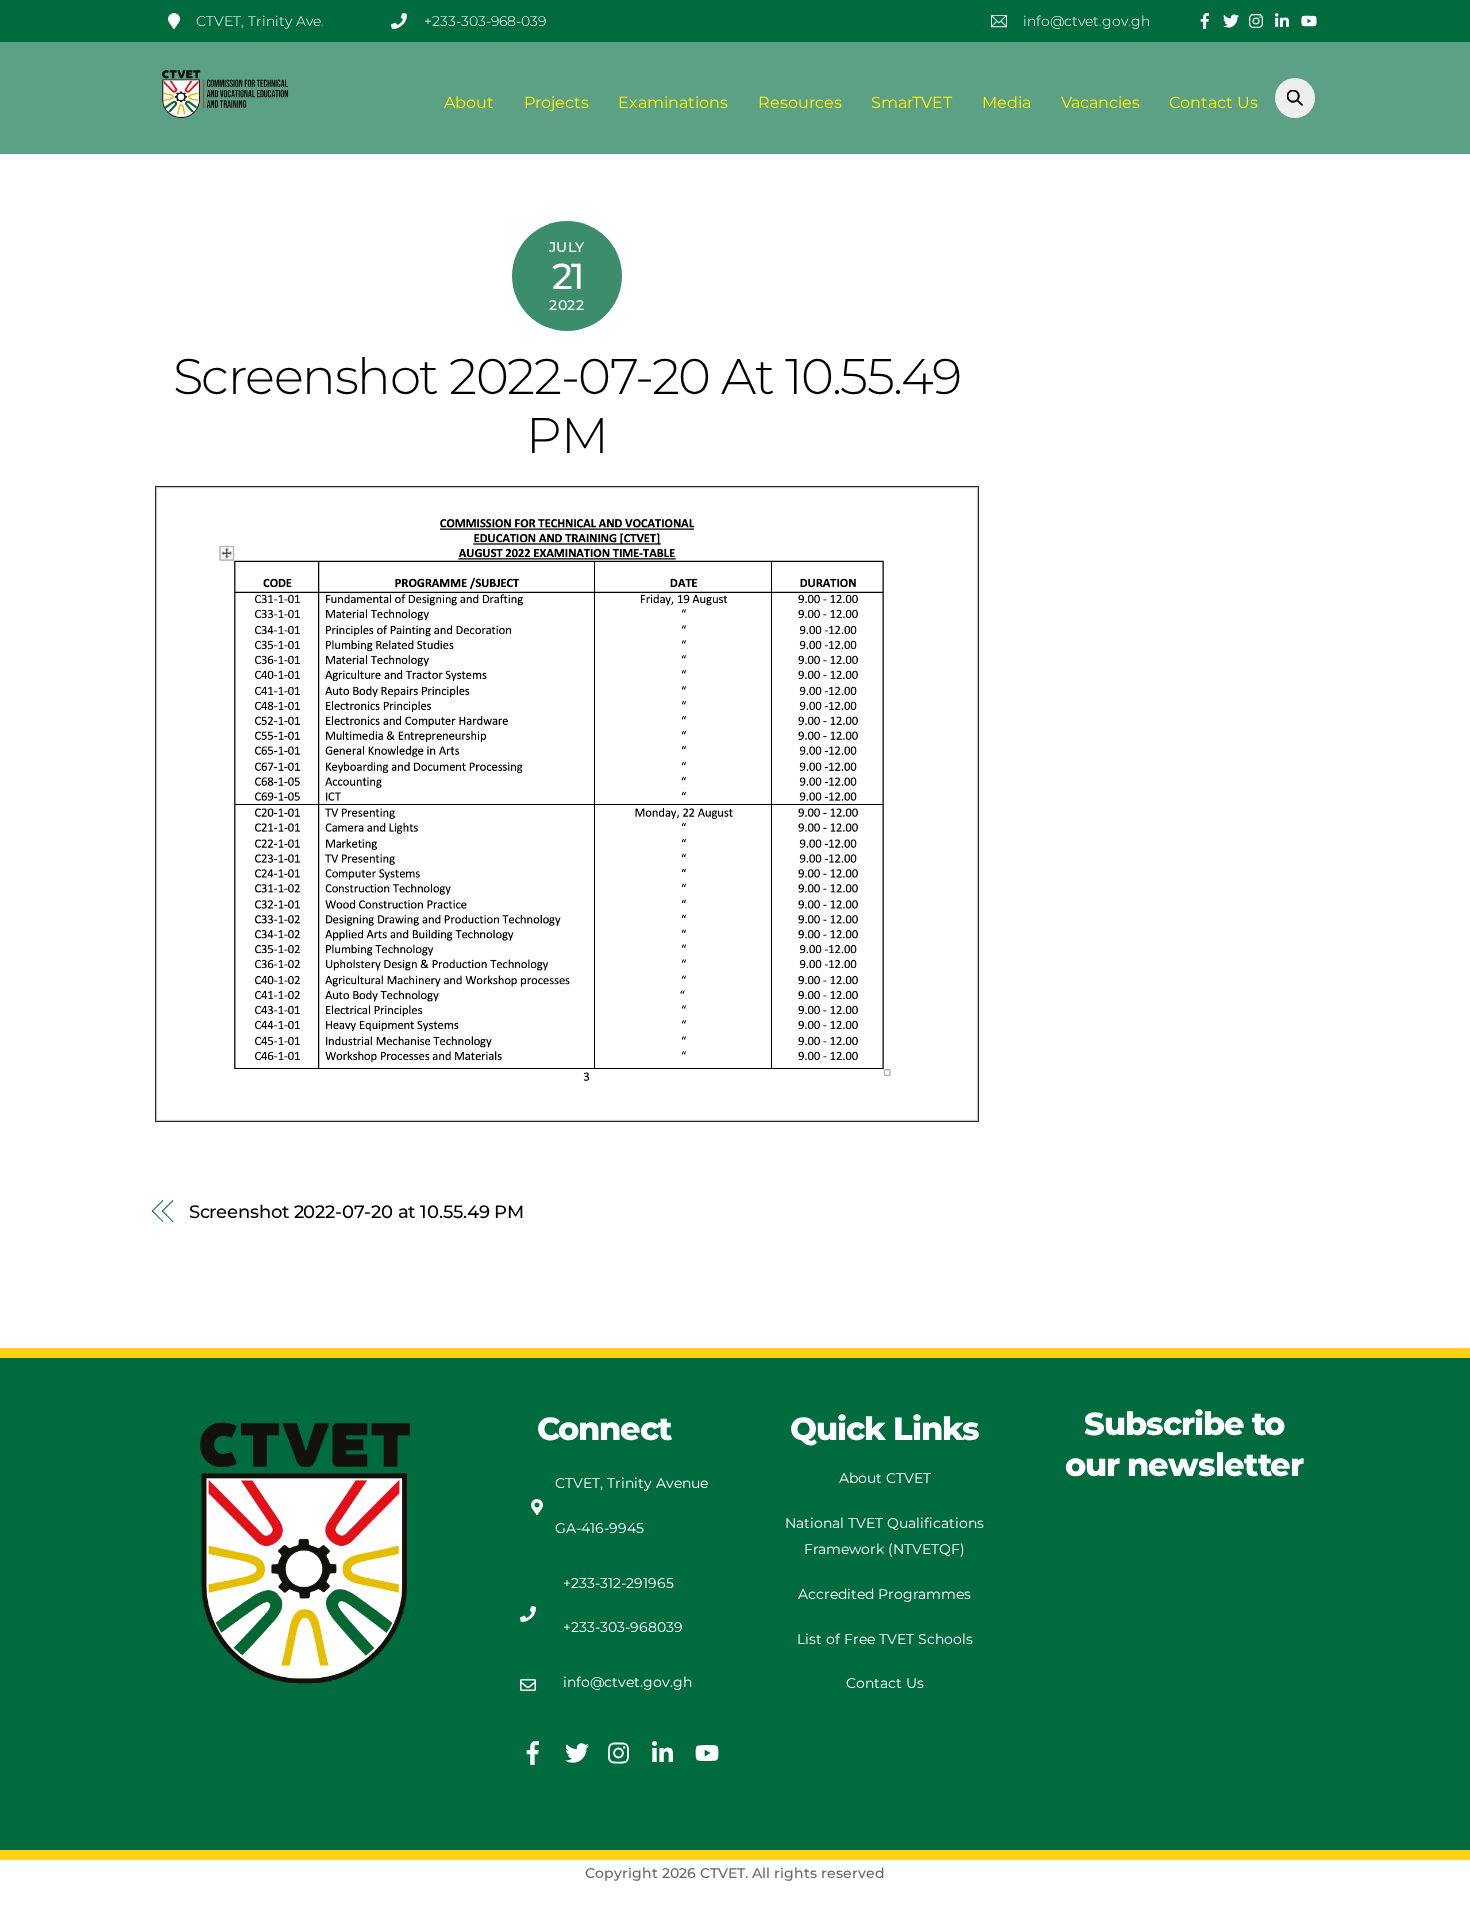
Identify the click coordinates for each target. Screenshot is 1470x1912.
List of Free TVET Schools (885, 1639)
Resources (800, 102)
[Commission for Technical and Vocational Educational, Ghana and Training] (225, 110)
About (469, 102)
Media (1006, 102)
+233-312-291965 (618, 1583)
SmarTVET (911, 102)
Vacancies (1100, 102)
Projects (556, 102)
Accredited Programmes (884, 1594)
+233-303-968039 (623, 1627)
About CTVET (885, 1478)
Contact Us (1213, 102)
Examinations (673, 102)
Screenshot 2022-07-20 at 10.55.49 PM (567, 406)
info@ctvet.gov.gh (627, 1682)
